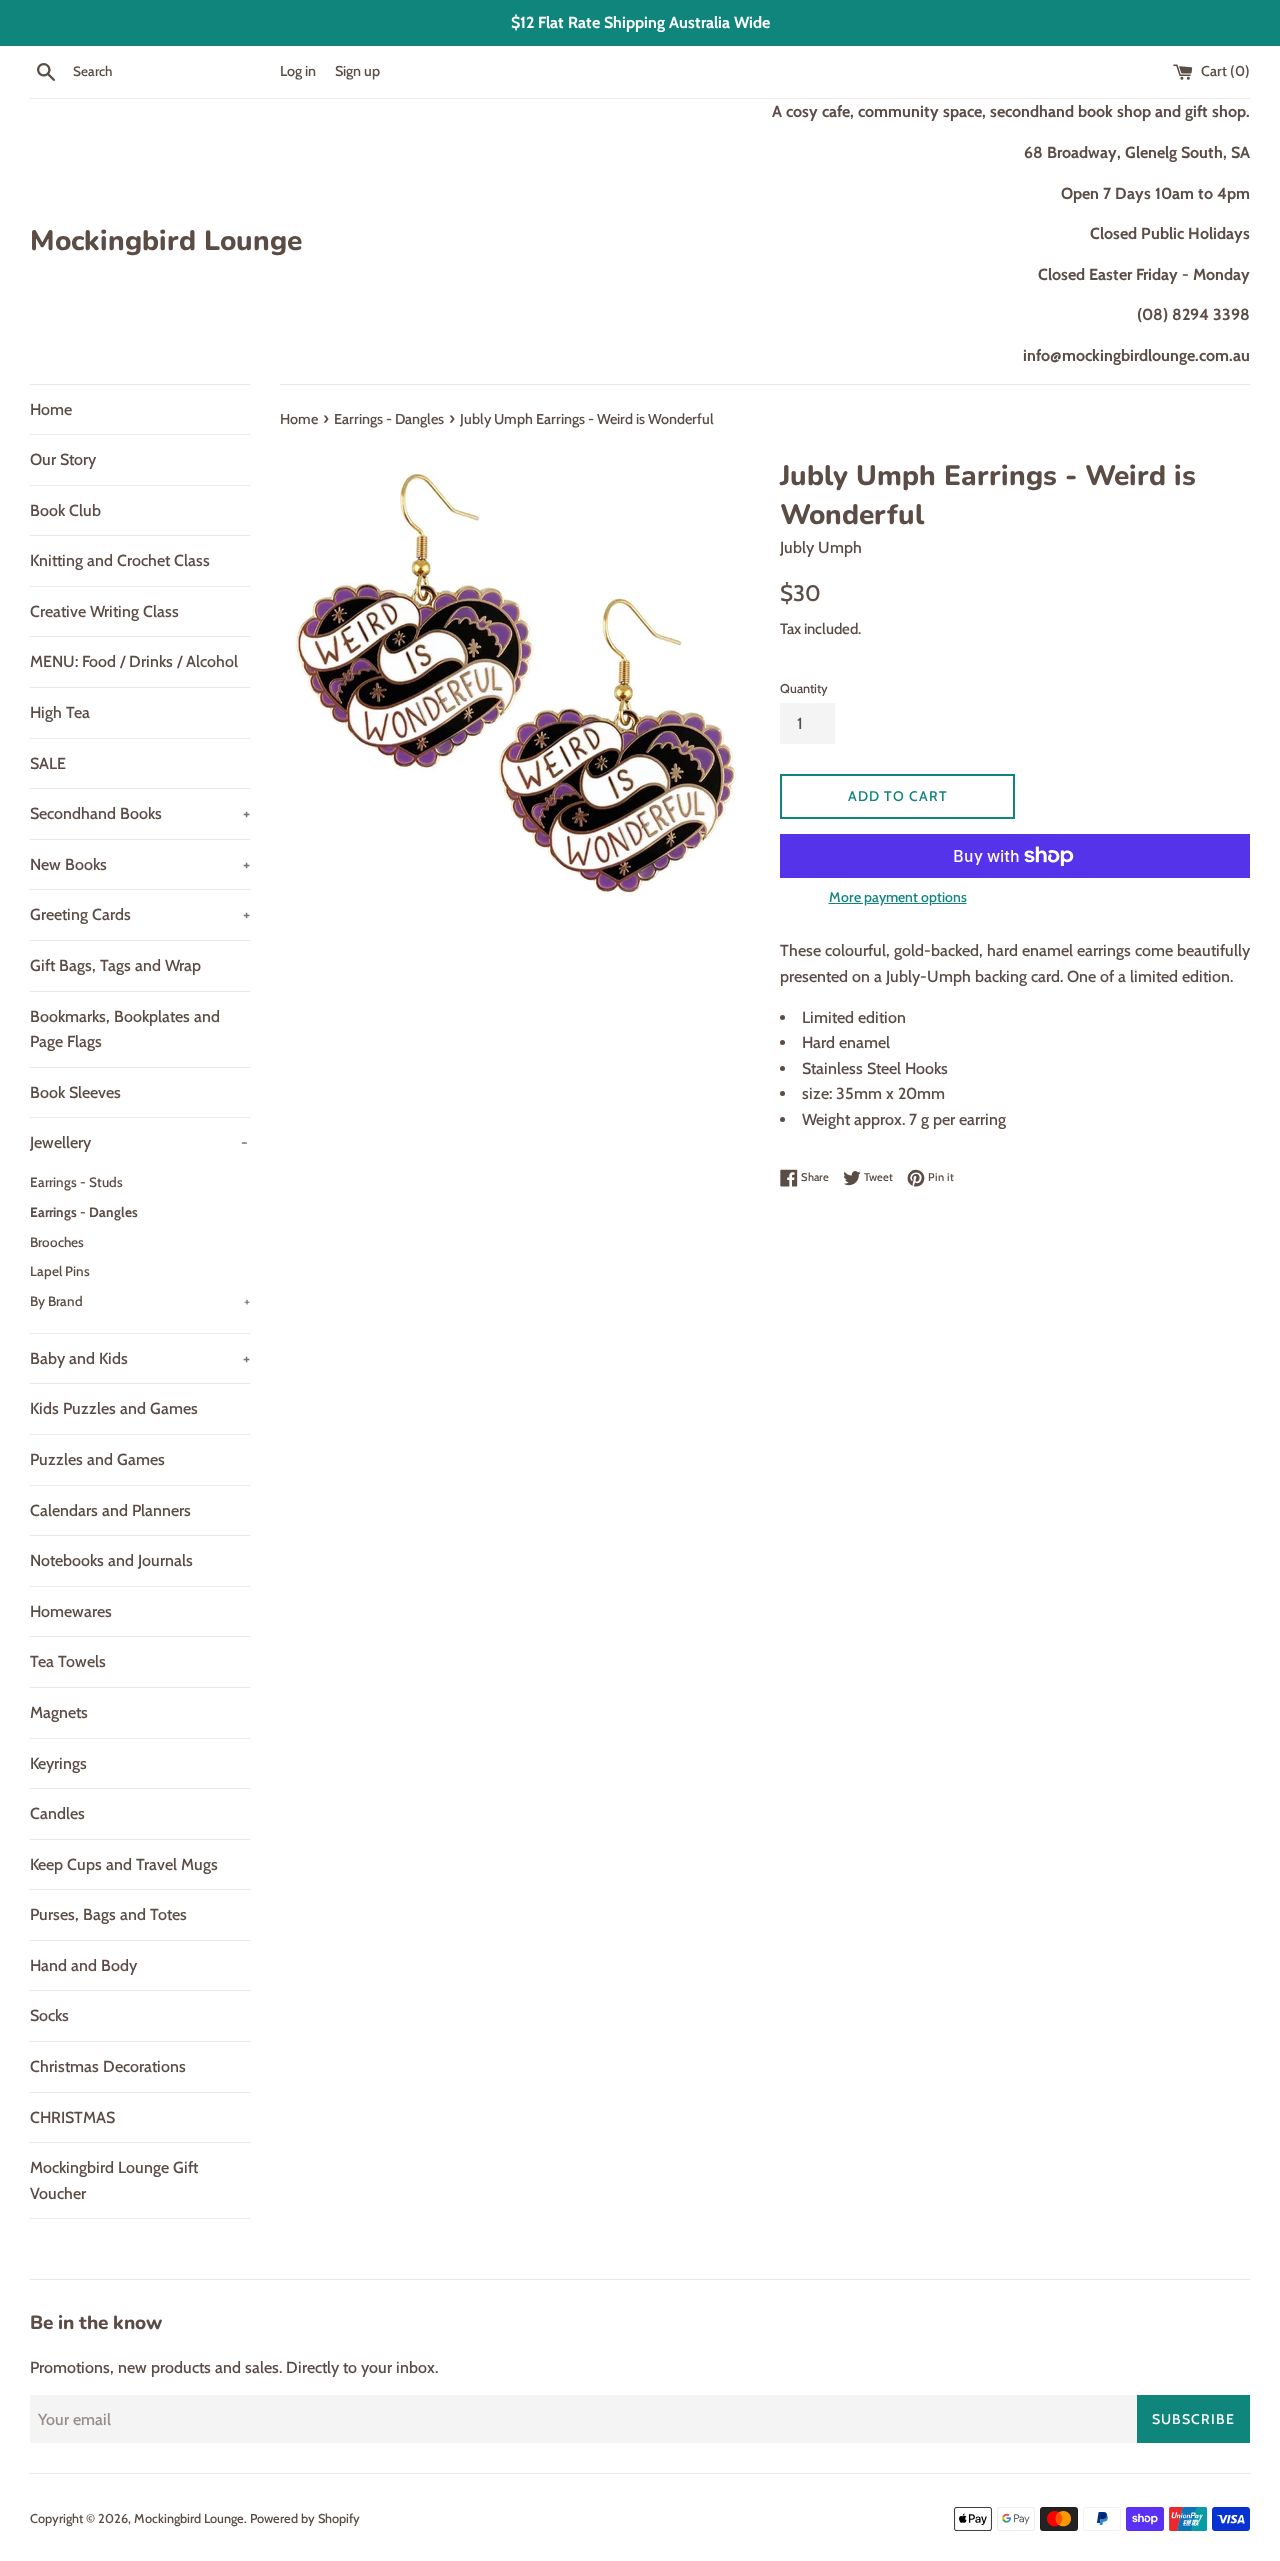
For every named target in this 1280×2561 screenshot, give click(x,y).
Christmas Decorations (108, 2066)
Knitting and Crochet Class (120, 560)
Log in (298, 71)
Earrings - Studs (76, 1182)
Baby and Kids (140, 1358)
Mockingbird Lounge (166, 241)
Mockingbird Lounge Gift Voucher (114, 2180)
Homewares (71, 1611)
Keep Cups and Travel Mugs (124, 1864)
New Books (140, 864)
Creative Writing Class (104, 611)
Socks (49, 2015)
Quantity (804, 688)
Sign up (357, 71)
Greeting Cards (140, 914)
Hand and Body (83, 1965)
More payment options (898, 897)
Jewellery (139, 1142)
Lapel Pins (60, 1271)
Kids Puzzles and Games (114, 1408)
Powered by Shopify (305, 2518)
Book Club (65, 510)
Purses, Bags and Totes (108, 1914)
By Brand (140, 1301)
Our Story (63, 459)
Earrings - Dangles (84, 1212)
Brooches (57, 1242)
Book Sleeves (75, 1092)
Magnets (59, 1712)
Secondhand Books (140, 813)
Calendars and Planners (110, 1510)
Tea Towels (68, 1661)
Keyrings (58, 1763)
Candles (57, 1813)
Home (51, 409)
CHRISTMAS (72, 2117)
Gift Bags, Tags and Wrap (115, 965)
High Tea (60, 712)
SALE (48, 763)
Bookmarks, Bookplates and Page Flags (125, 1029)
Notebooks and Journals (111, 1560)
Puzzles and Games (97, 1459)
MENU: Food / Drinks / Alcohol (134, 661)
